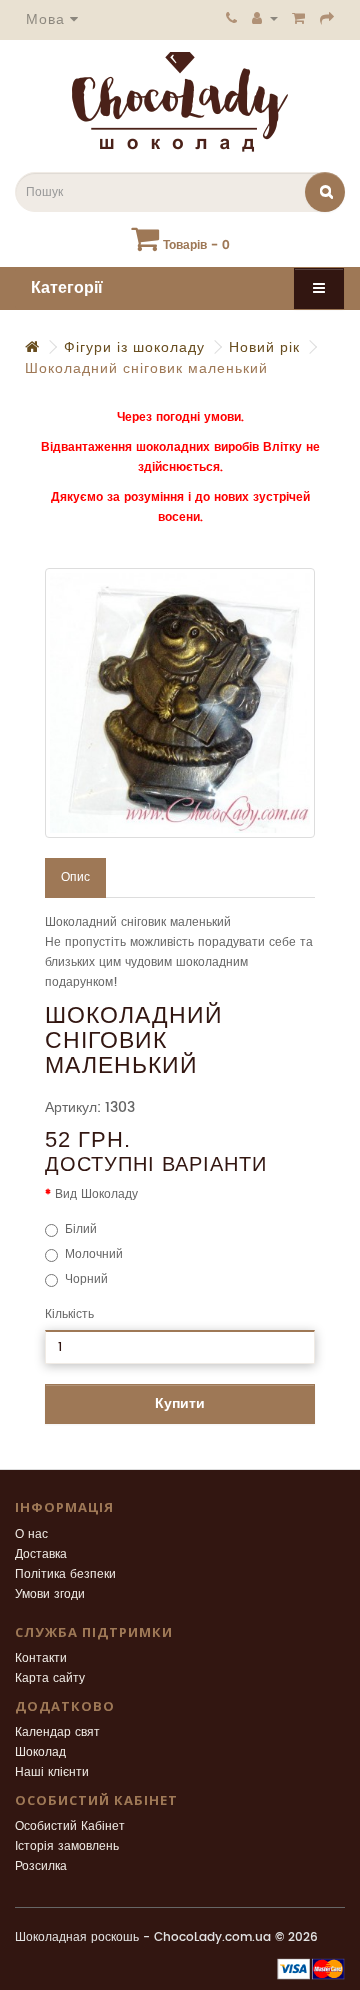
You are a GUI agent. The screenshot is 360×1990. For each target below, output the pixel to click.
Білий (81, 1229)
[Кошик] (299, 18)
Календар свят (57, 1732)
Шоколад (40, 1752)
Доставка (41, 1554)
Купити (180, 1403)
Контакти (41, 1658)
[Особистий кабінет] (265, 18)
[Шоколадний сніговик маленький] (180, 703)
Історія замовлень (67, 1846)
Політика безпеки (65, 1574)
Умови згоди (50, 1594)
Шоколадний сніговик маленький (146, 368)
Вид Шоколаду (96, 1194)
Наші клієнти (52, 1772)
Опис (75, 877)
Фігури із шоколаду (134, 347)
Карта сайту (50, 1678)
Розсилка (41, 1866)
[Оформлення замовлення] (327, 18)
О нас (31, 1534)
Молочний (94, 1254)
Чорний (86, 1279)
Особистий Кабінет (70, 1826)
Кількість (69, 1314)
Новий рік (264, 347)
